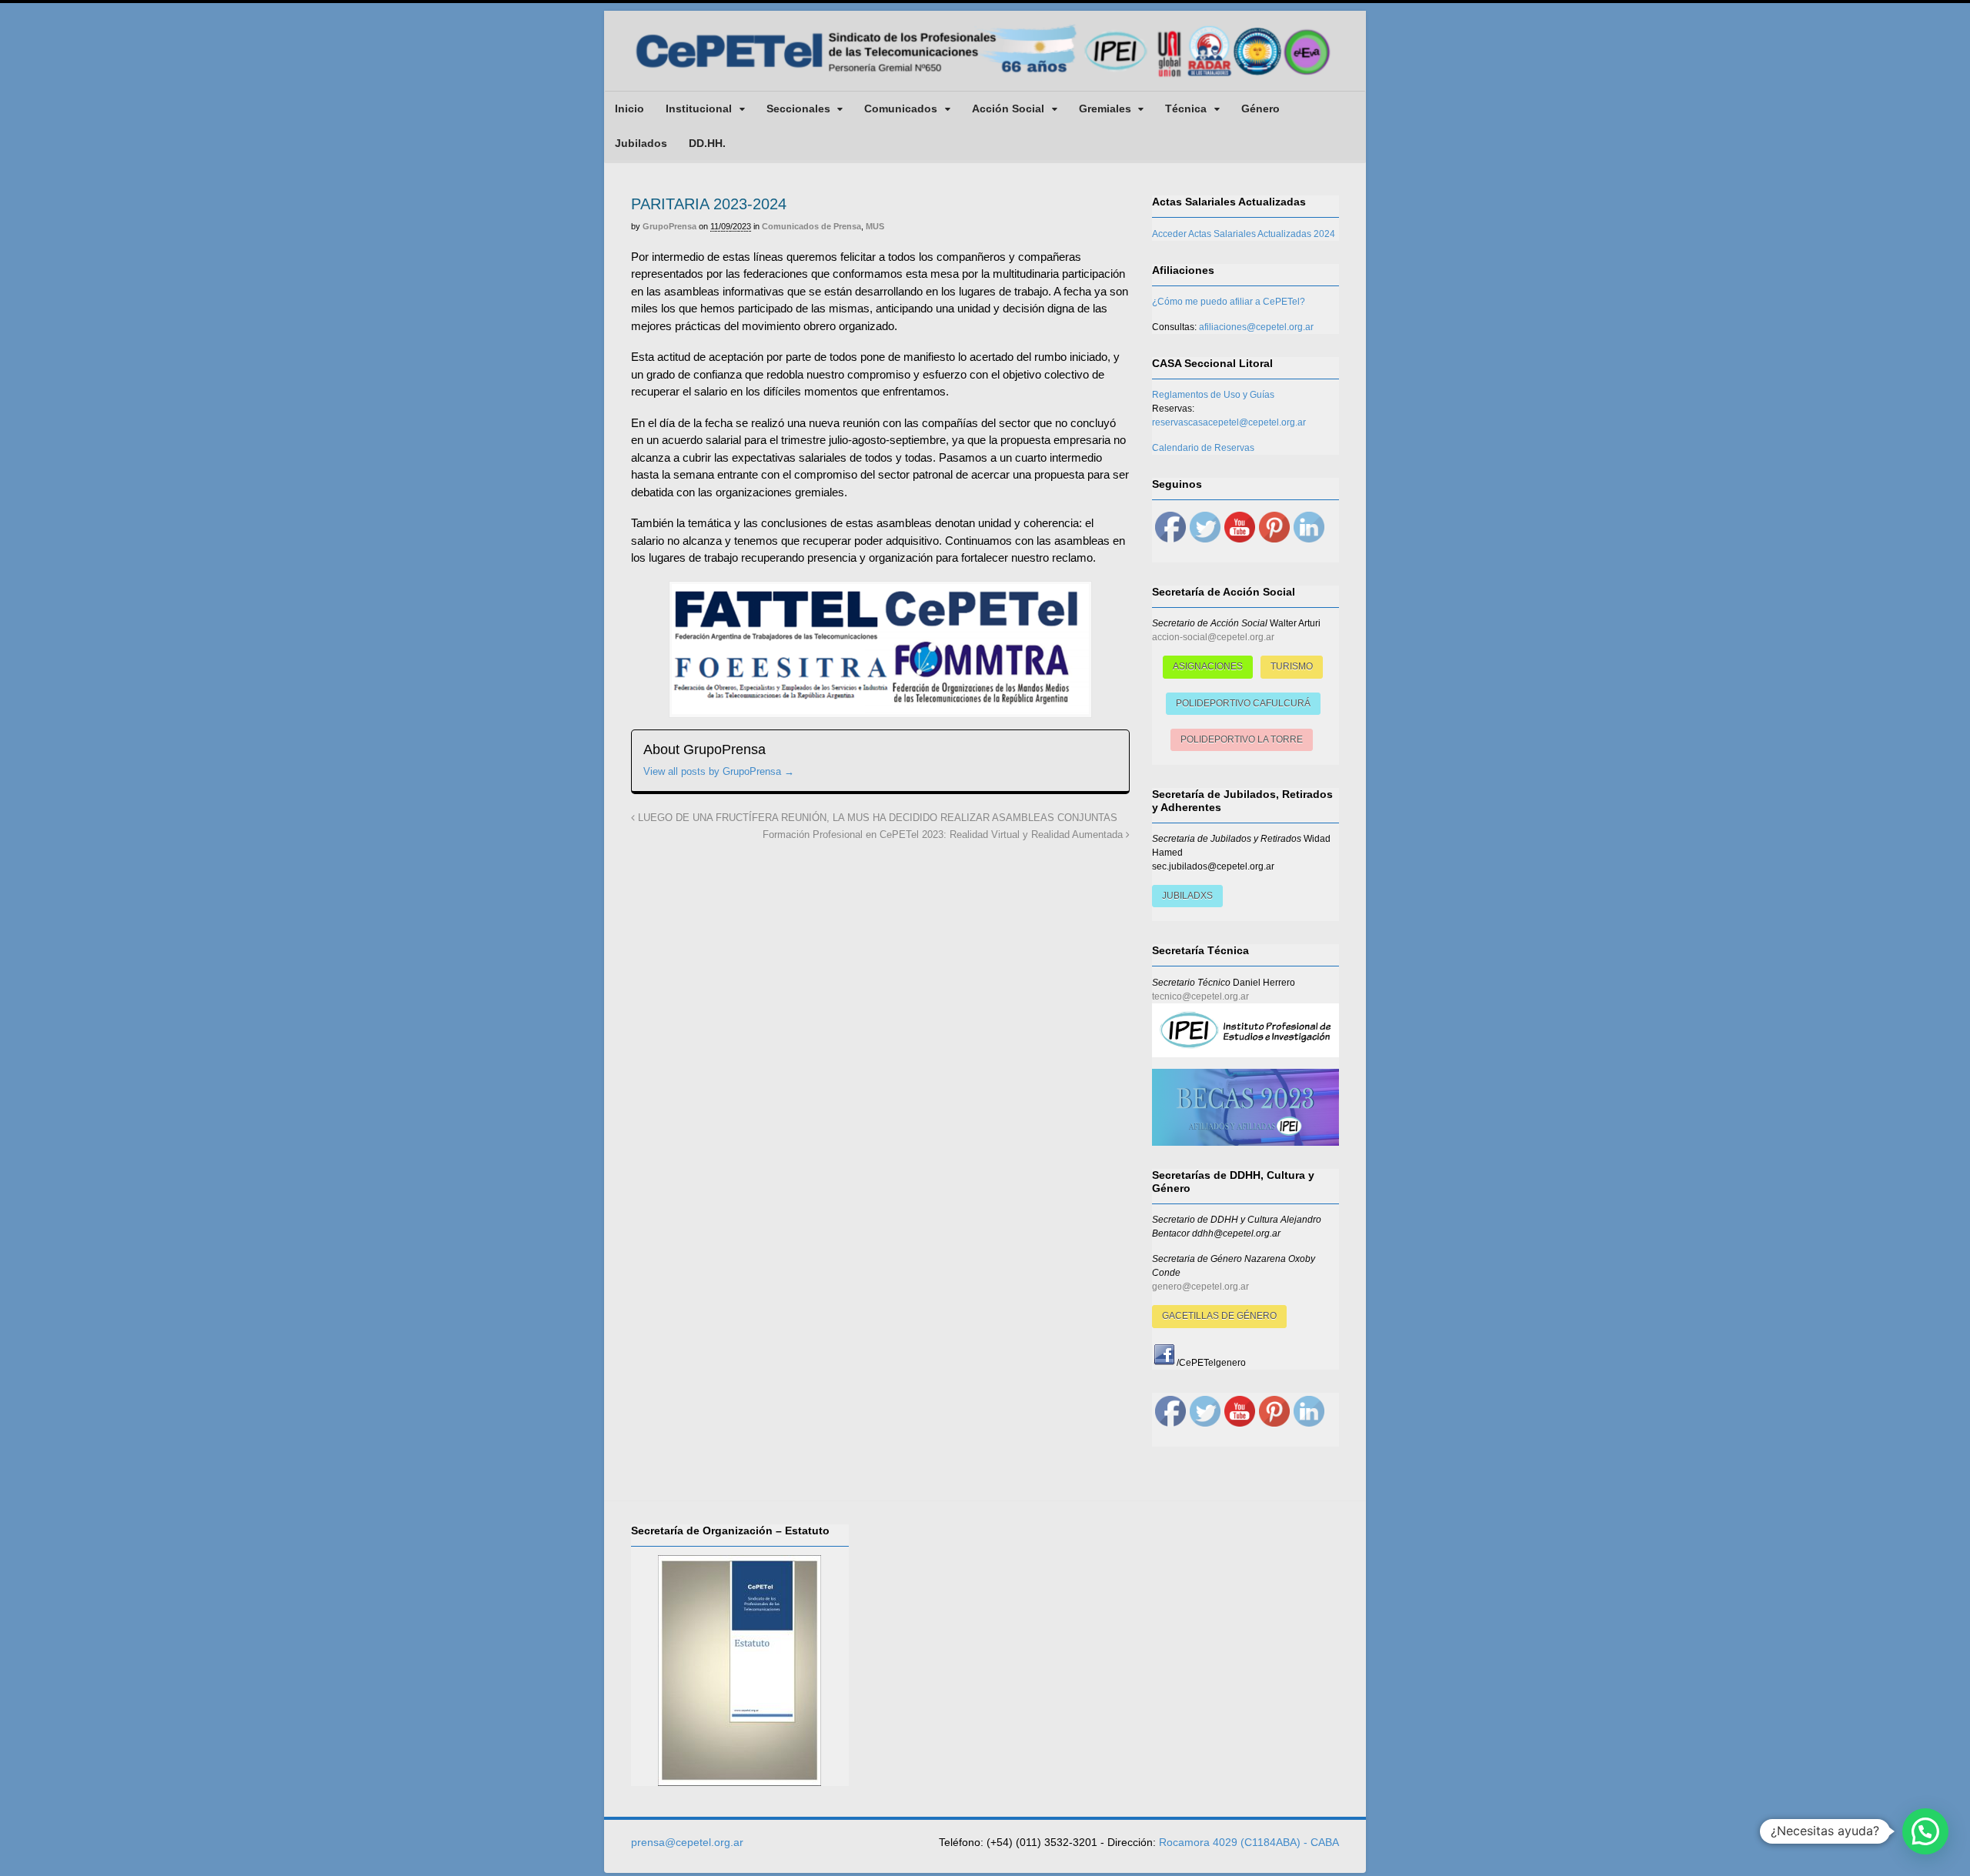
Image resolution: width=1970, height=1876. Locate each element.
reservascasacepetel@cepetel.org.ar (1229, 422)
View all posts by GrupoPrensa (719, 771)
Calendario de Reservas (1203, 448)
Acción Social (1008, 108)
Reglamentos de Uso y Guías (1213, 395)
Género (1260, 108)
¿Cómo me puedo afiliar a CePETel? (1229, 302)
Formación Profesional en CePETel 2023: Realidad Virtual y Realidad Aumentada (944, 835)
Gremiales (1105, 108)
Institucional (699, 108)
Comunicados (901, 108)
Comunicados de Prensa (811, 226)
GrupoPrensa (669, 226)
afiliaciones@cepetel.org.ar (1256, 327)
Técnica (1186, 108)
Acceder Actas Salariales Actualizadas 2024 (1244, 234)
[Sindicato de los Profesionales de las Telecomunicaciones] (985, 78)
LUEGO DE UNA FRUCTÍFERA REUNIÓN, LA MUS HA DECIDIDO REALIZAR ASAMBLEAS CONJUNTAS (876, 818)
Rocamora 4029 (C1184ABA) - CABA (1249, 1842)
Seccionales (798, 108)
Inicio (629, 108)
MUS (875, 226)
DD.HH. (707, 143)
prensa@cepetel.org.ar (687, 1842)
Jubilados (641, 143)
